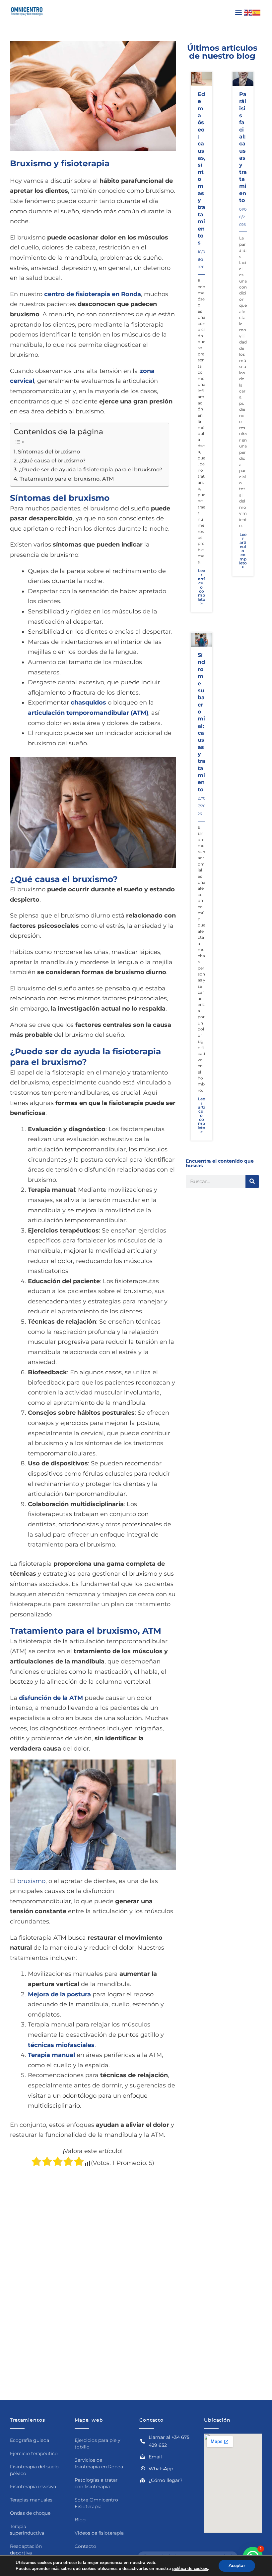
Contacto (85, 2546)
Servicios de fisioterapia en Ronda (99, 2463)
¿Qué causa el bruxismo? (52, 460)
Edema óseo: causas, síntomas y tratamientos (202, 168)
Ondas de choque (30, 2513)
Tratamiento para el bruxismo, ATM (67, 479)
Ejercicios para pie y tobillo (97, 2444)
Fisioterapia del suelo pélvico (34, 2470)
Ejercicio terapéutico (34, 2453)
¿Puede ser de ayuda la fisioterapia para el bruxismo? (91, 469)
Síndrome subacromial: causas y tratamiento (202, 722)
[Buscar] (252, 1182)
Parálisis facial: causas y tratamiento (243, 147)
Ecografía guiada (30, 2440)
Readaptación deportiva (26, 2550)
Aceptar (237, 2566)
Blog (80, 2520)
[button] (238, 12)
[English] (248, 12)
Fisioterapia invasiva (33, 2487)
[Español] (257, 12)
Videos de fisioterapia (99, 2533)
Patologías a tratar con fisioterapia (96, 2483)
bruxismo (31, 1881)
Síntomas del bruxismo (49, 451)
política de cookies (190, 2569)
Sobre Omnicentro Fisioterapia (96, 2503)
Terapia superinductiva (27, 2530)
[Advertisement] (93, 2233)
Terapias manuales (31, 2500)
